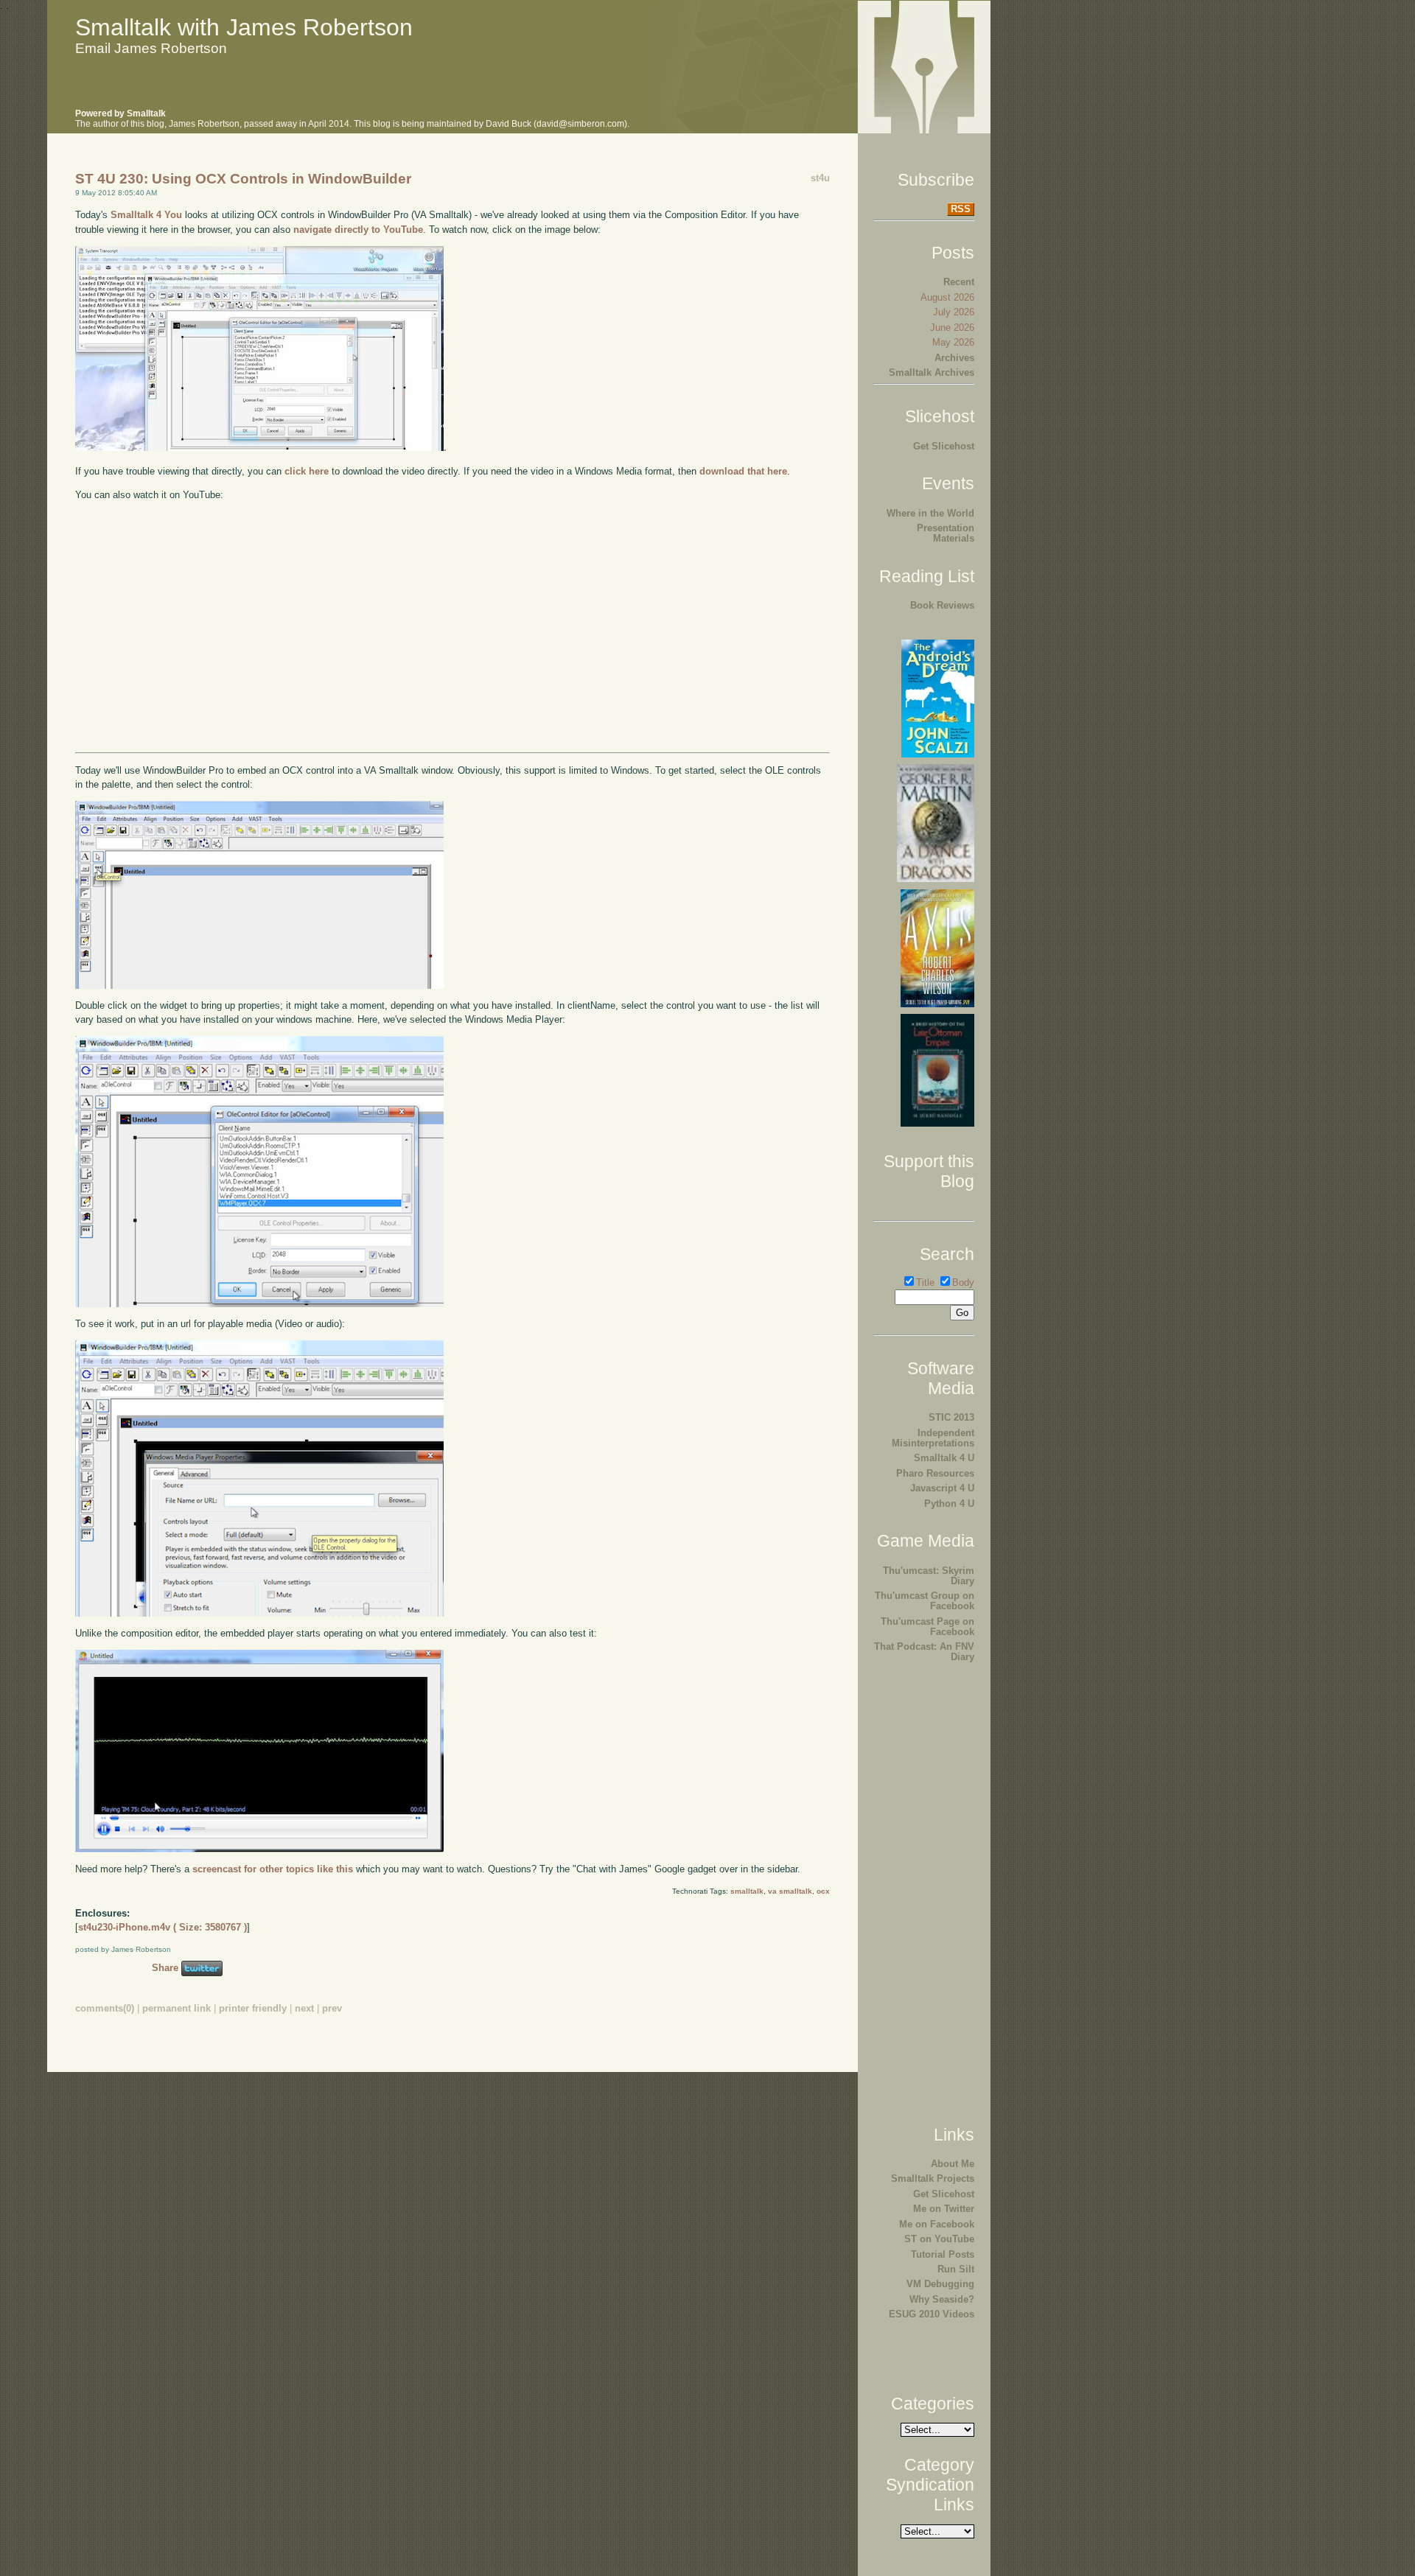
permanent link (177, 2008)
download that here (743, 471)
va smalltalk (790, 1891)
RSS (961, 209)
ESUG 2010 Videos (932, 2314)
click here (307, 471)
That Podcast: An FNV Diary (924, 1652)
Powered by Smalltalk (120, 113)
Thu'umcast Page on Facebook (927, 1627)
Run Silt (956, 2269)
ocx (823, 1891)
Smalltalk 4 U (944, 1458)
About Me (953, 2164)
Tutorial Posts (943, 2254)
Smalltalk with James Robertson (244, 27)
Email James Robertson (151, 48)
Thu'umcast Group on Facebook (925, 1601)
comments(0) (105, 2008)
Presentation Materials (946, 533)
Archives (954, 358)
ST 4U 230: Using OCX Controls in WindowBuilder (243, 179)
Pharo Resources (935, 1473)
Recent (959, 282)
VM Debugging (940, 2284)
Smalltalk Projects (933, 2178)
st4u (820, 178)
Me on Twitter (944, 2209)
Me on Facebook (937, 2224)
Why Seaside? (942, 2299)
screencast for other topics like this (273, 1869)
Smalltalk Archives (932, 372)
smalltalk (747, 1891)
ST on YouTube (939, 2239)
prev (332, 2008)
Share (165, 1968)
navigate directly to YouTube (358, 230)
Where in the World (930, 513)
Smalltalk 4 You (146, 215)
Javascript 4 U (942, 1488)
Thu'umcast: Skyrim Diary (929, 1576)
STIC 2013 (951, 1417)
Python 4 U (949, 1504)
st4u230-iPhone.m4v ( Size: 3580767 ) (163, 1927)
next (304, 2008)
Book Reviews (942, 605)
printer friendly (253, 2008)
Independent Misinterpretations (933, 1438)
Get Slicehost (944, 446)
